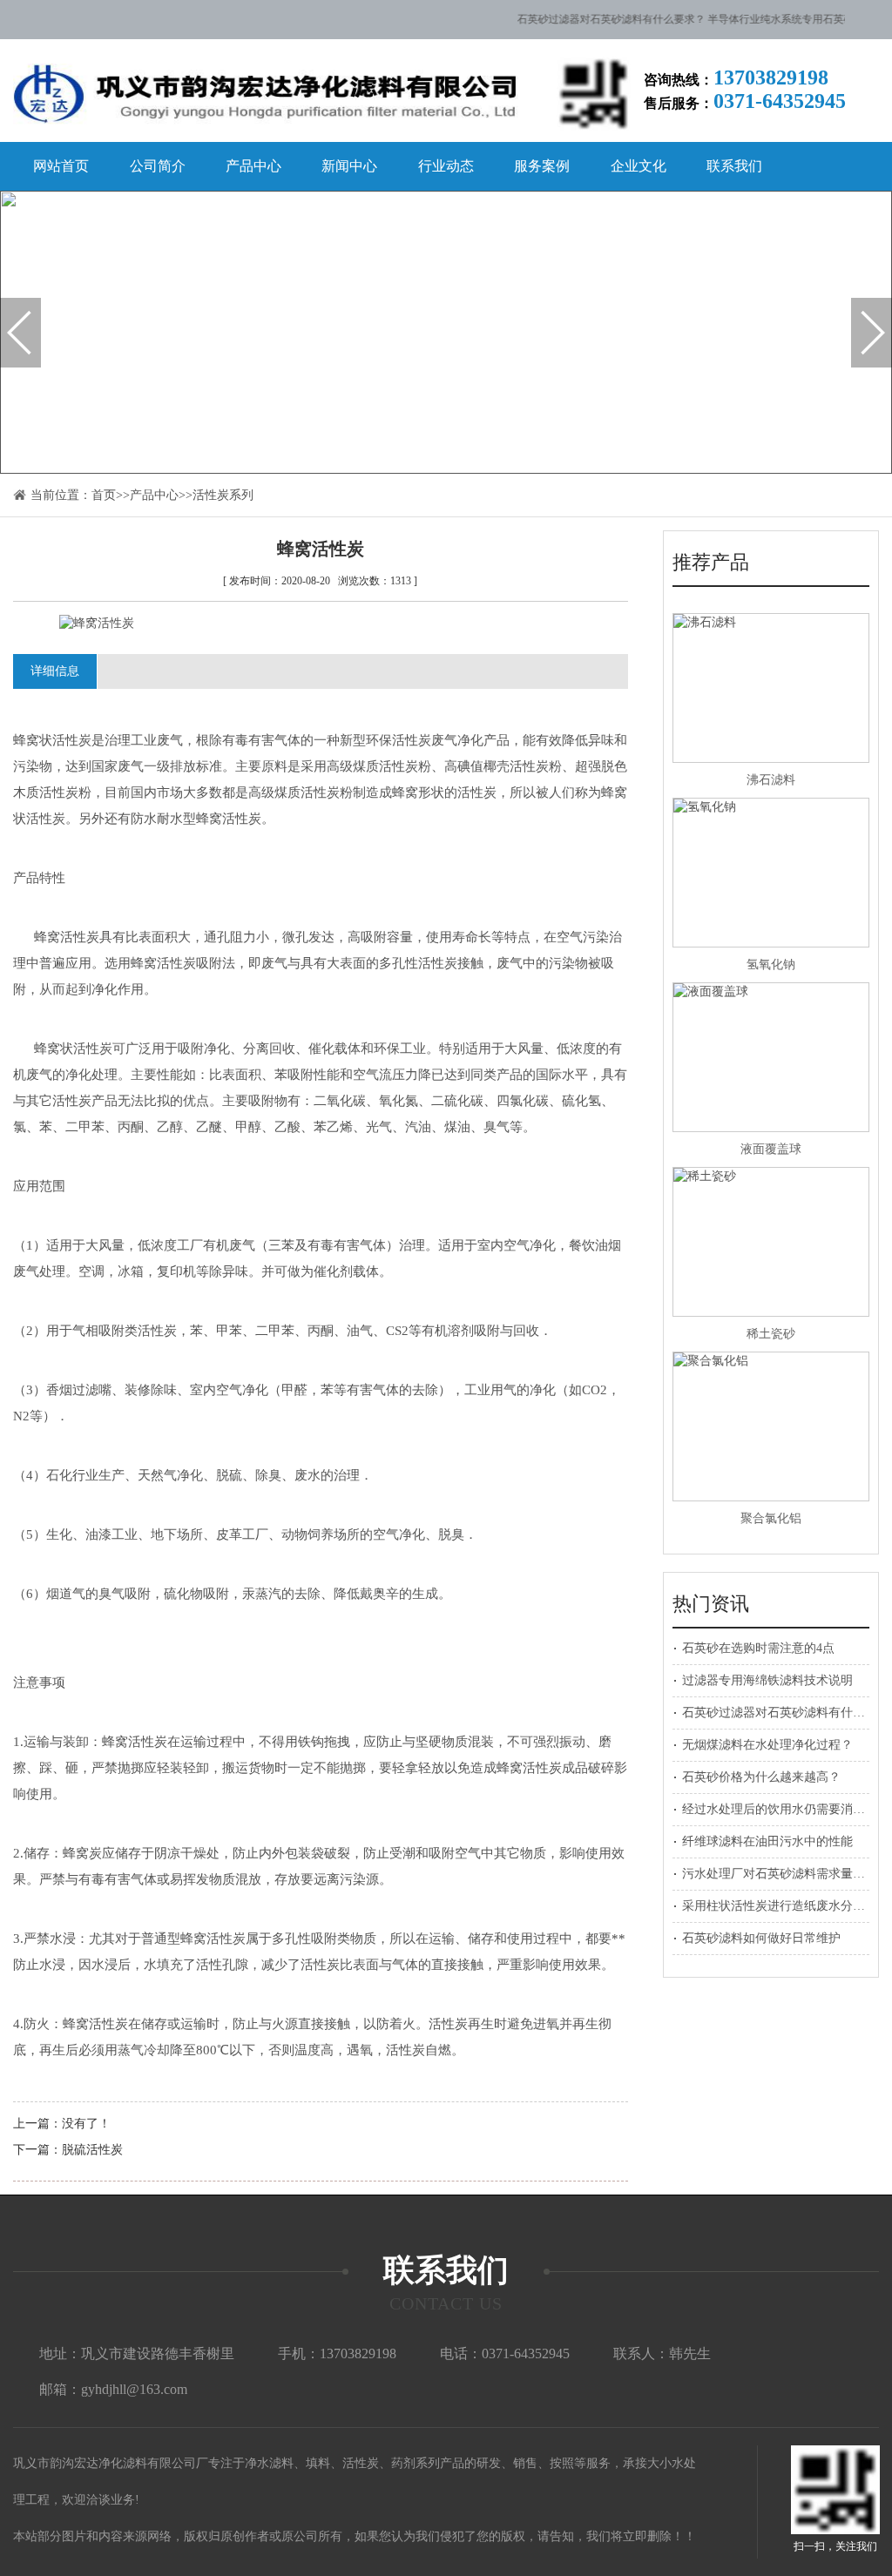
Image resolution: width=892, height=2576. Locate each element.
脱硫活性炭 (92, 2150)
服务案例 (542, 166)
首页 (104, 495)
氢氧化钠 (771, 964)
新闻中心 (349, 166)
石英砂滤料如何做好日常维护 (761, 1938)
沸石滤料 (771, 780)
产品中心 (253, 166)
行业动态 (446, 166)
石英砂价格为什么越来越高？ (761, 1777)
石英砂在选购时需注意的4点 (758, 1648)
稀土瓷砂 (771, 1334)
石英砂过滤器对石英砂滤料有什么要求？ (591, 19)
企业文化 (639, 166)
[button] (20, 333)
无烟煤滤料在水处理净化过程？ (767, 1745)
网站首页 (61, 166)
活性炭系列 (223, 495)
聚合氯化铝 (771, 1518)
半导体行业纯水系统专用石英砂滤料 (772, 19)
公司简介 (158, 166)
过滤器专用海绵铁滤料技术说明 (767, 1680)
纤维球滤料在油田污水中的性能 (767, 1841)
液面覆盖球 (771, 1149)
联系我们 (734, 166)
